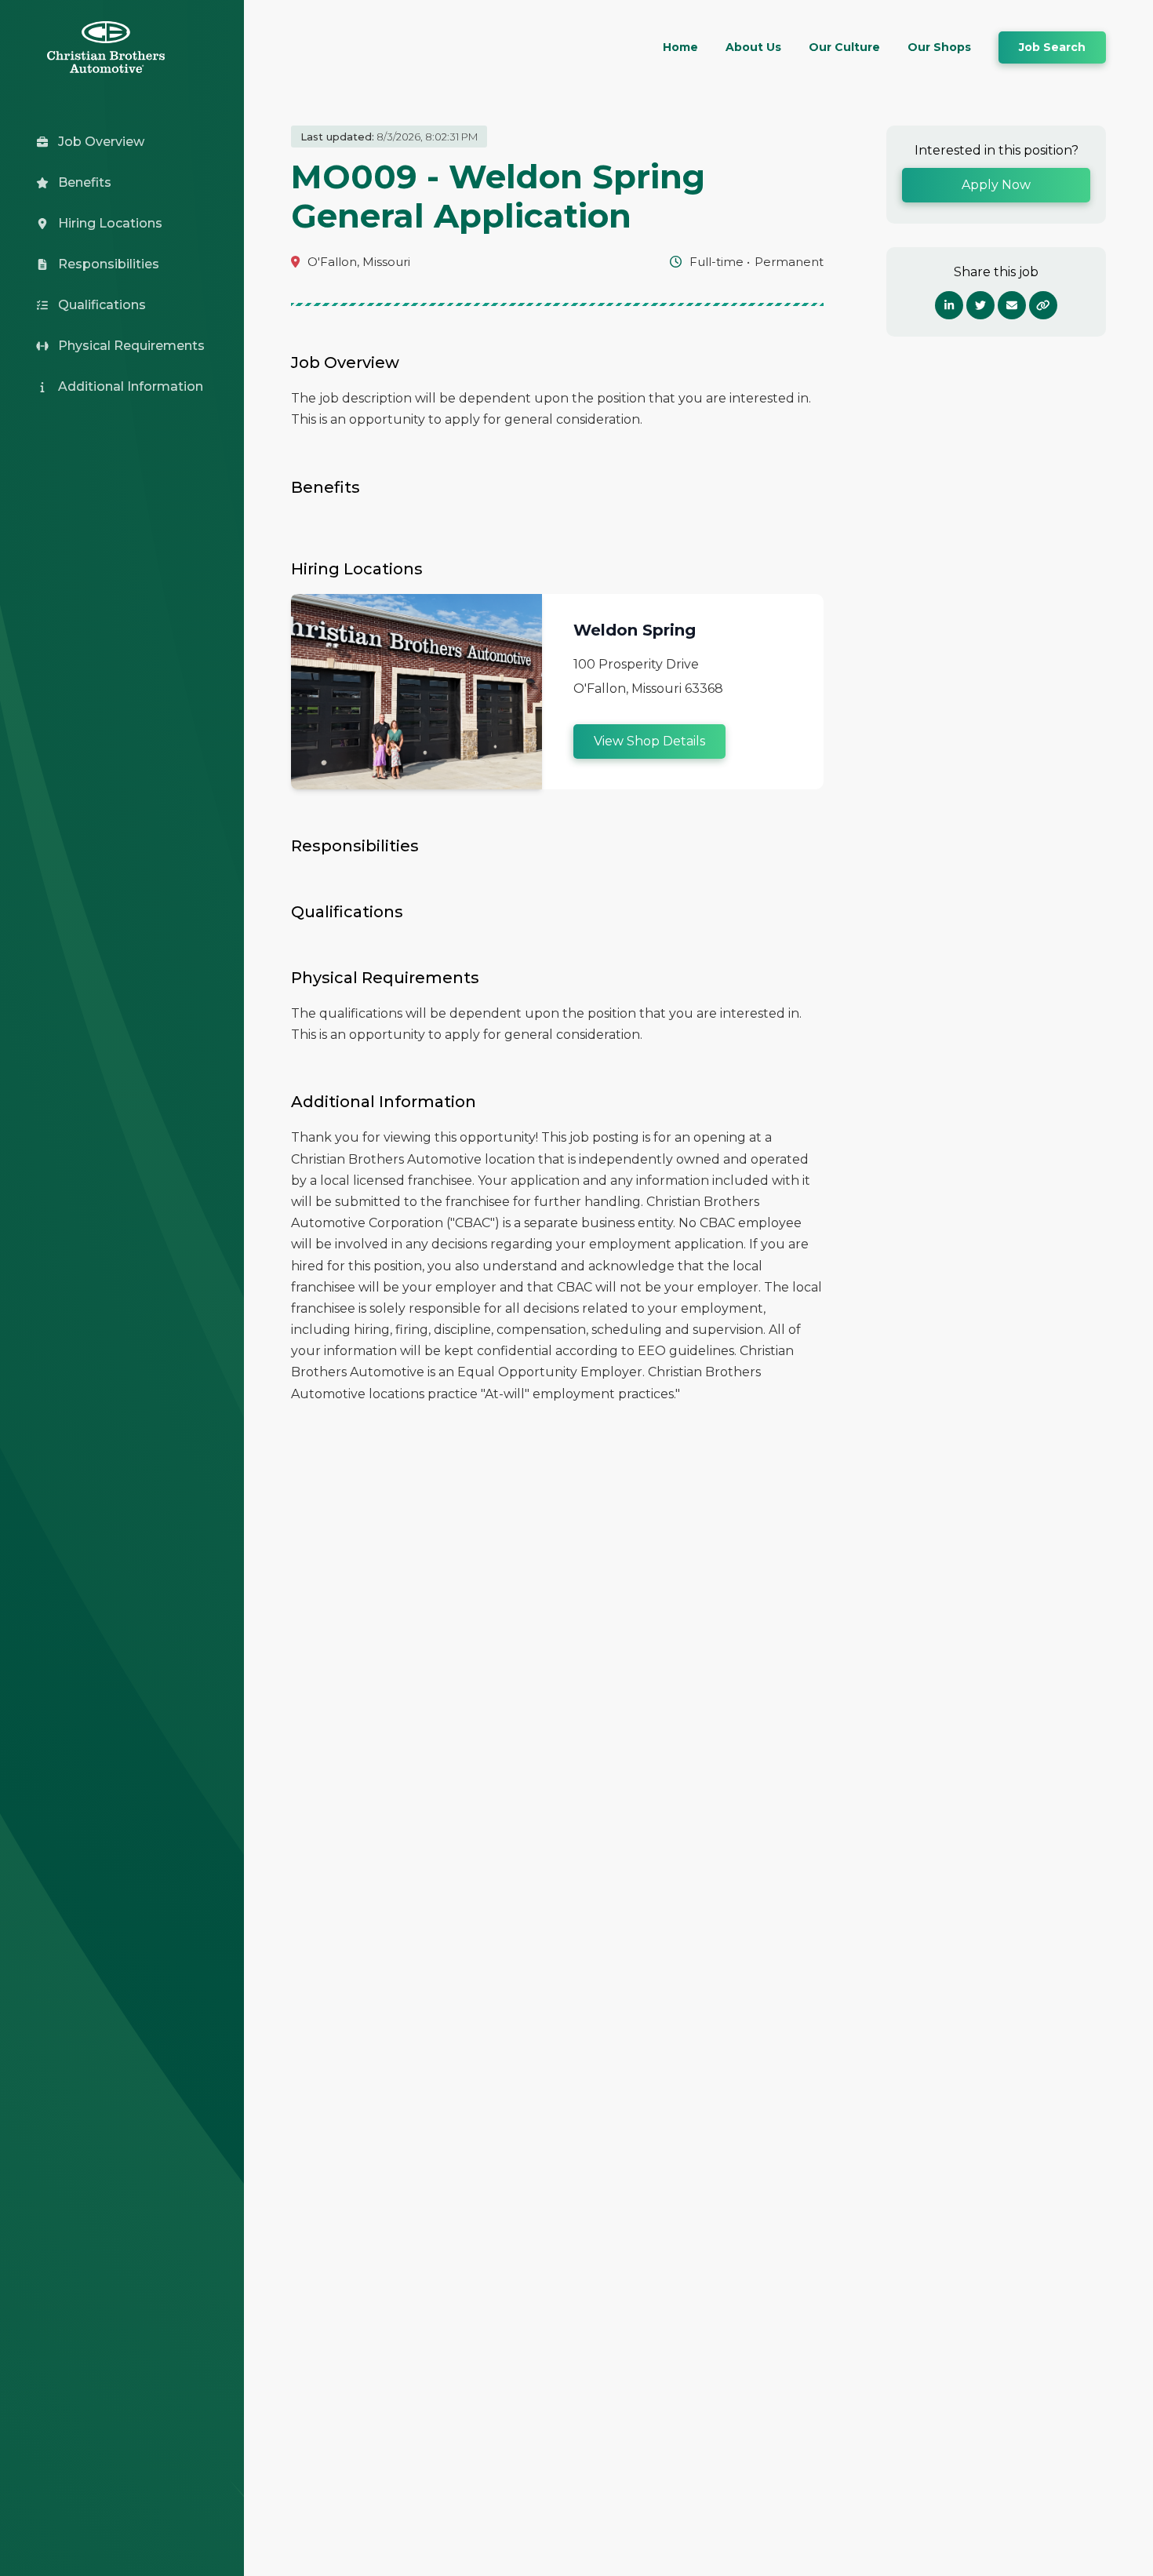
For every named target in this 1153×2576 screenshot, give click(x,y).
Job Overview (101, 142)
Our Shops (939, 47)
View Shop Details (649, 741)
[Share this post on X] (980, 305)
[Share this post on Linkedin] (949, 305)
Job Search (1052, 47)
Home (680, 47)
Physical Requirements (131, 346)
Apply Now (996, 185)
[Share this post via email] (1012, 305)
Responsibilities (109, 264)
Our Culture (844, 47)
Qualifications (102, 305)
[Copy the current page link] (1043, 305)
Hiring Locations (110, 223)
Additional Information (131, 386)
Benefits (85, 182)
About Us (753, 47)
